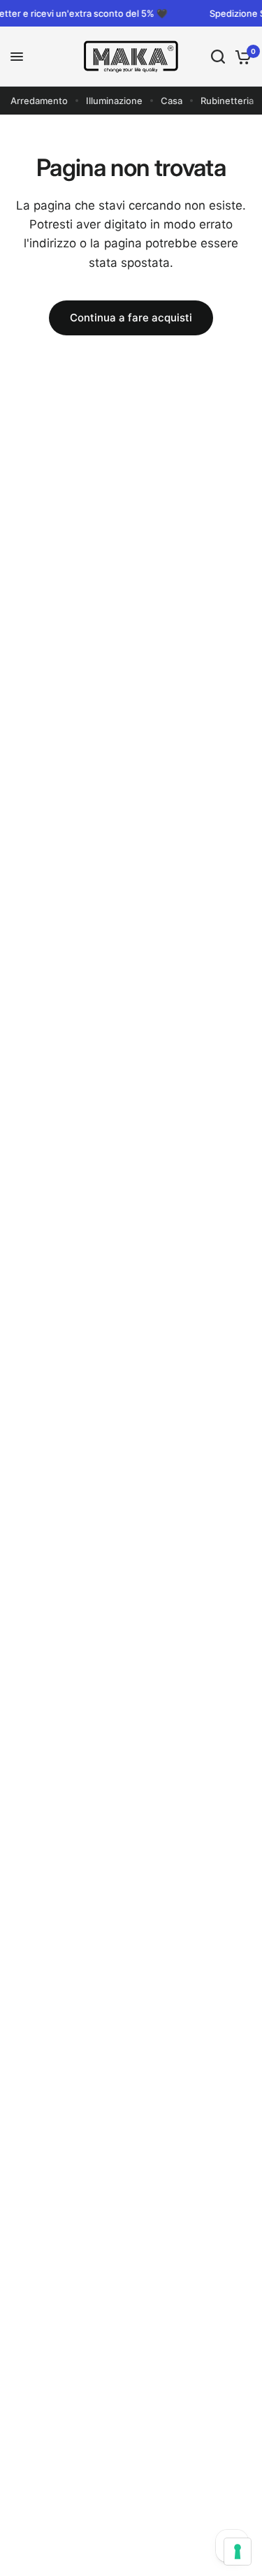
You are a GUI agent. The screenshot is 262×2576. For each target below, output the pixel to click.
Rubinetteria (227, 101)
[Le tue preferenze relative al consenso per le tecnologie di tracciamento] (238, 2552)
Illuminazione (114, 101)
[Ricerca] (218, 57)
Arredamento (39, 101)
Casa (172, 101)
